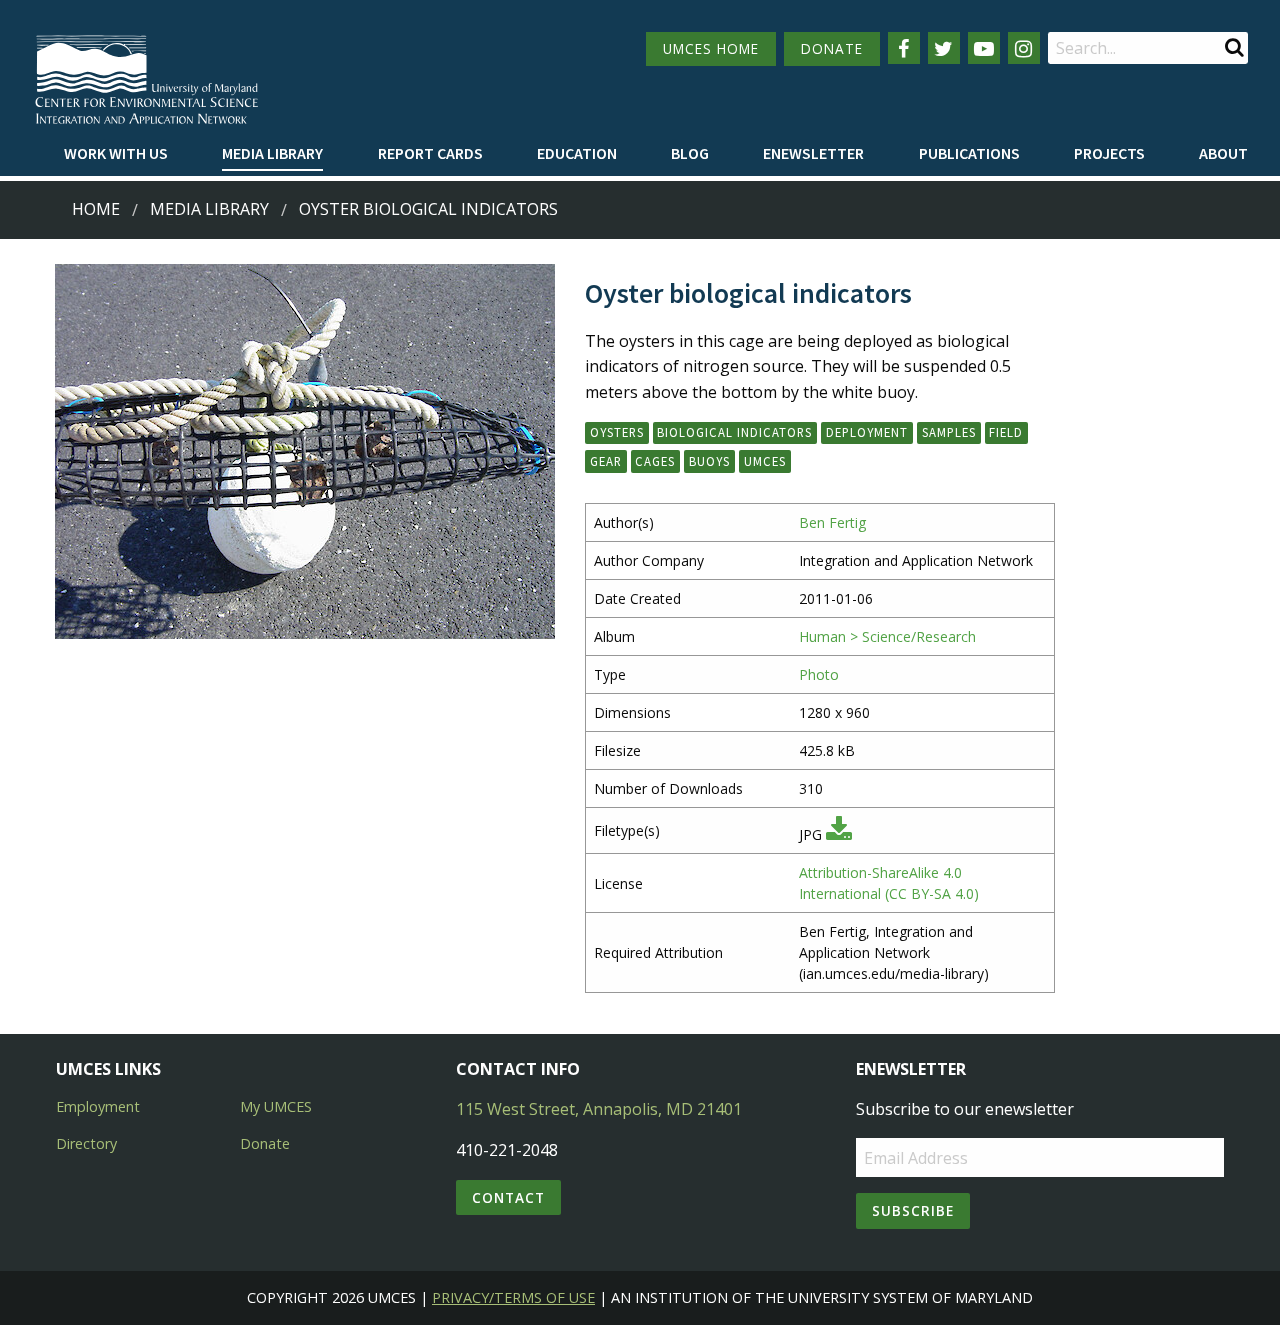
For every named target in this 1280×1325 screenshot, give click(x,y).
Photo (819, 674)
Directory (86, 1143)
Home (96, 209)
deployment (867, 432)
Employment (98, 1106)
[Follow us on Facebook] (904, 48)
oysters (617, 432)
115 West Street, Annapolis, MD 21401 (599, 1109)
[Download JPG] (839, 834)
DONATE (832, 48)
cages (655, 461)
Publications (969, 153)
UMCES (765, 461)
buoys (709, 461)
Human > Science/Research (887, 636)
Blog (690, 153)
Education (577, 153)
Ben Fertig (832, 522)
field (1006, 432)
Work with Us (116, 153)
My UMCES (276, 1106)
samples (949, 432)
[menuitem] (116, 154)
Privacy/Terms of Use (513, 1297)
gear (606, 461)
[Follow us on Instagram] (1024, 48)
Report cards (430, 153)
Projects (1109, 153)
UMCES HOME (711, 48)
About (1223, 153)
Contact (508, 1197)
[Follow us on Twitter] (944, 48)
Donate (265, 1143)
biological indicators (734, 432)
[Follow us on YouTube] (984, 48)
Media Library (272, 153)
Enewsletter (813, 153)
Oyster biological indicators (428, 209)
